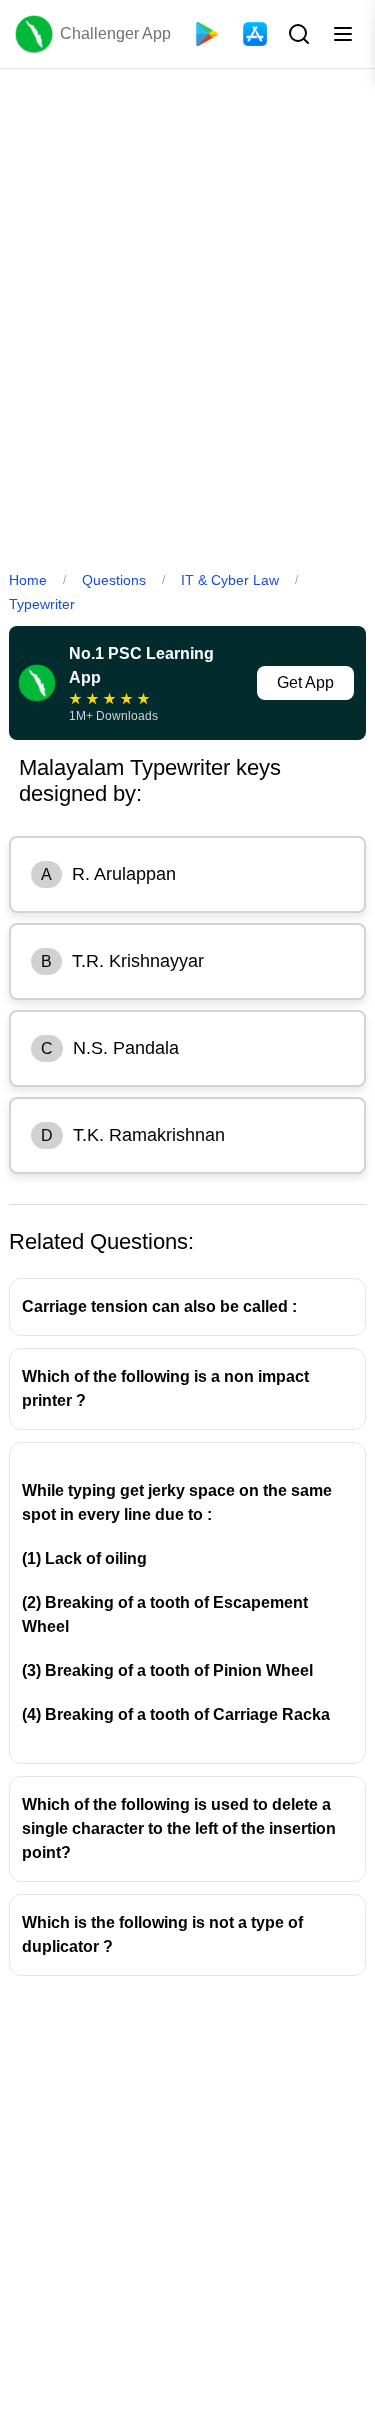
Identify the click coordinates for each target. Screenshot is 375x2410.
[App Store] (255, 34)
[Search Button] (297, 34)
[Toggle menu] (343, 34)
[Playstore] (207, 34)
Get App (305, 682)
